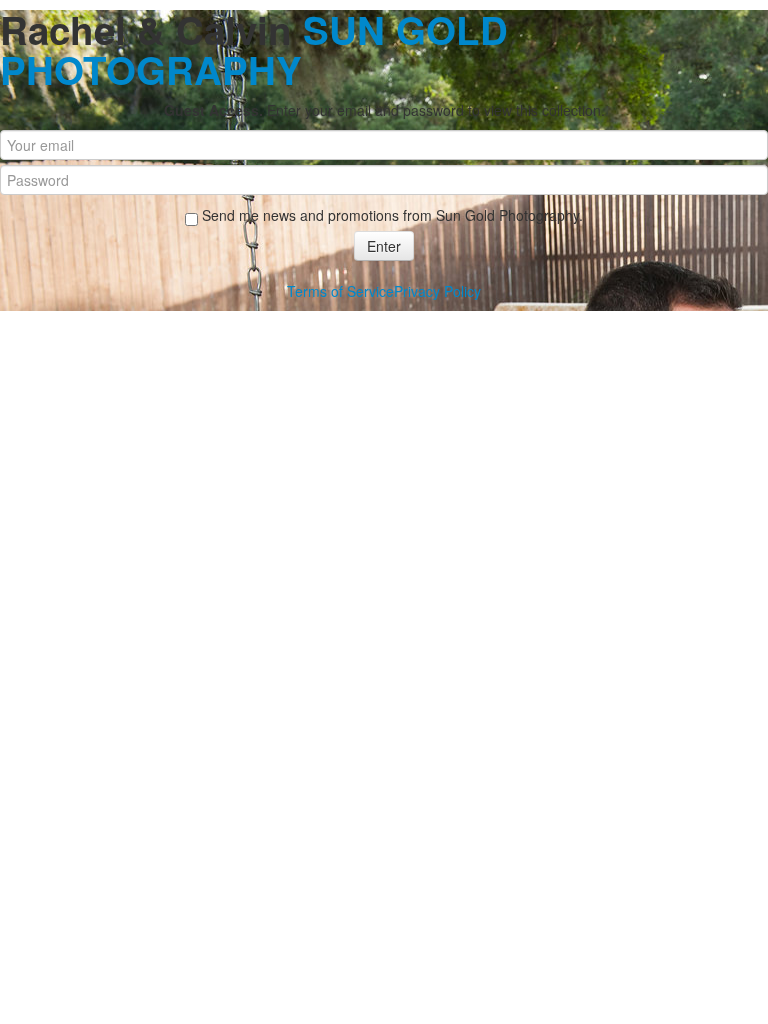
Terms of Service (340, 291)
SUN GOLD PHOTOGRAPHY (254, 49)
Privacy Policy (437, 291)
